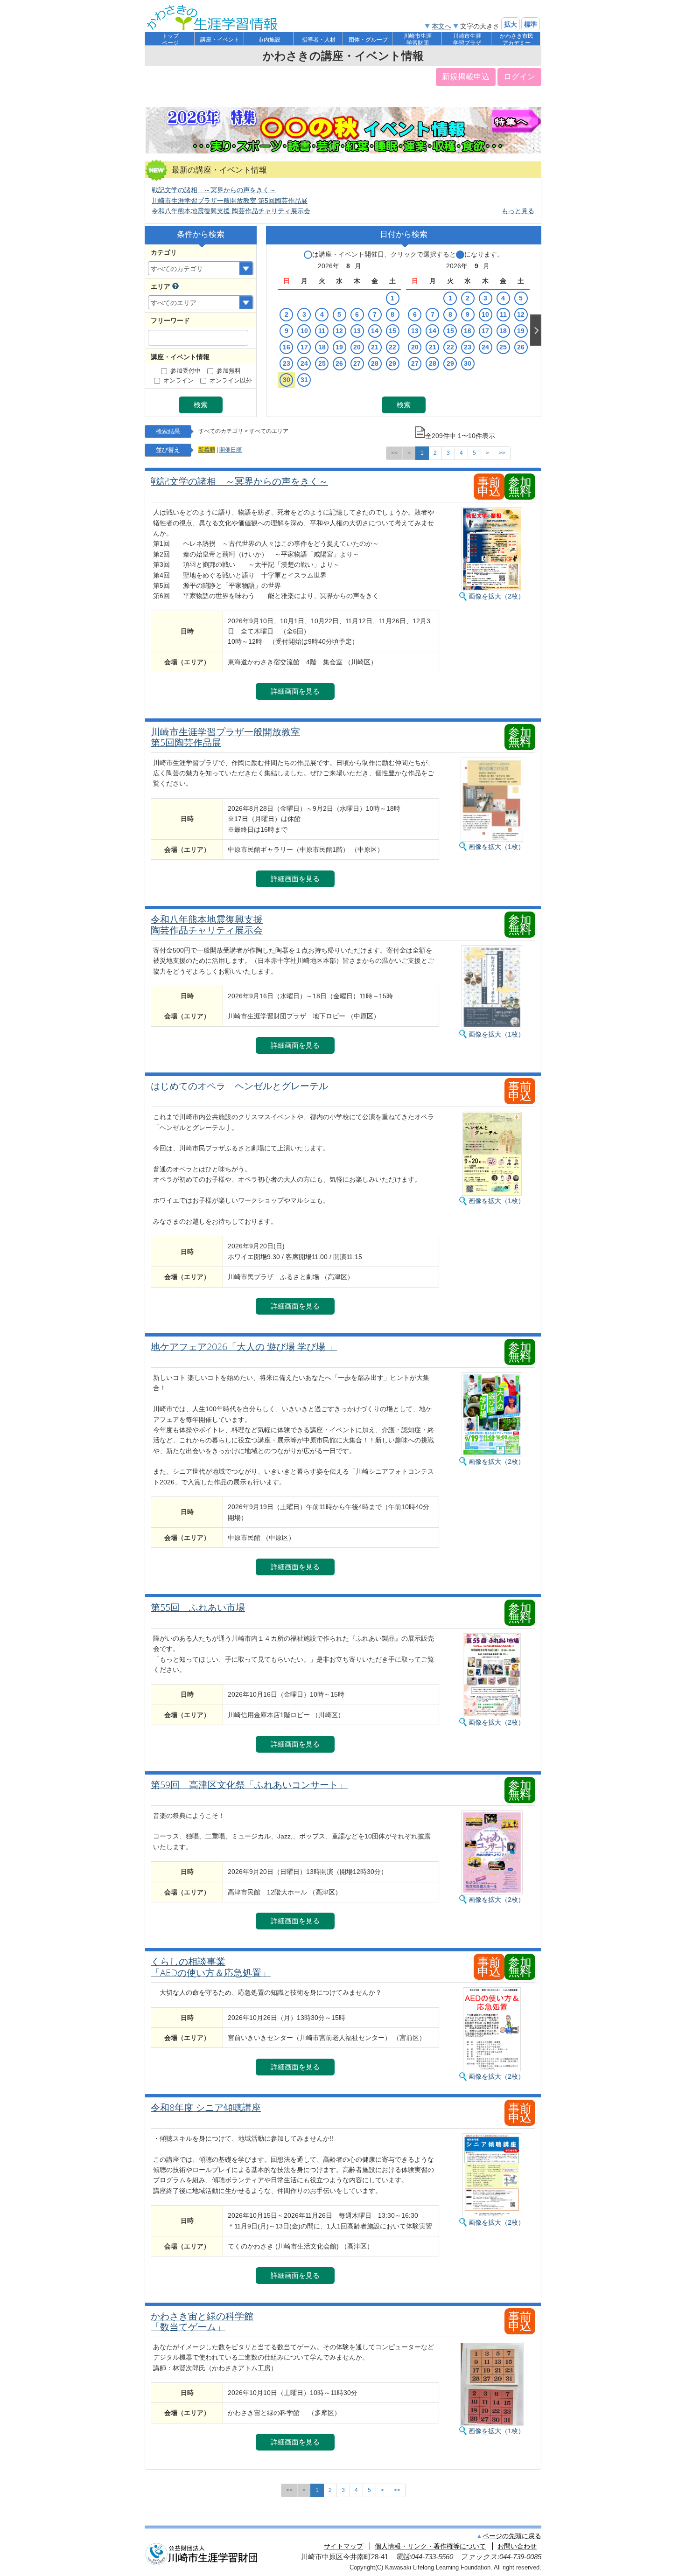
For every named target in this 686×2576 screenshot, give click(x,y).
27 (357, 363)
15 (392, 331)
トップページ (170, 39)
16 (287, 347)
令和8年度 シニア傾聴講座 (206, 2108)
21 (375, 347)
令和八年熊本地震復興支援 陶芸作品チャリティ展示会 (231, 211)
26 (339, 363)
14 (375, 331)
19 (339, 347)
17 (304, 347)
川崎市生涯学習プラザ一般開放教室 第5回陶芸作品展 (230, 201)
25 (322, 363)
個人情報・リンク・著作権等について (430, 2546)
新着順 (207, 450)
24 (304, 363)
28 (375, 363)
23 (287, 363)
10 (304, 331)
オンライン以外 (231, 381)
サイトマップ (343, 2546)
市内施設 (269, 40)
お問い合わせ (517, 2546)
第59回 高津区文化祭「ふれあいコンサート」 (249, 1785)
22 (392, 347)
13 (357, 331)
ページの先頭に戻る (512, 2536)
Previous (272, 330)
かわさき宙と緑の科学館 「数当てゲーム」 (202, 2322)
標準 (531, 24)
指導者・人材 (319, 40)
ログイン (519, 77)
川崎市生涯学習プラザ (467, 39)
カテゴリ (164, 252)
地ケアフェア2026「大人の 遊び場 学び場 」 (244, 1347)
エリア (161, 286)
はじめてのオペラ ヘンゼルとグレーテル (239, 1086)
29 (392, 363)
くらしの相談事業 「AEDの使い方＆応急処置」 (211, 1967)
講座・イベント (220, 40)
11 (322, 331)
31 (304, 380)
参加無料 (229, 371)
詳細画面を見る (295, 691)
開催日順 (231, 450)
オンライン (178, 381)
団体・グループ (368, 40)
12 (339, 331)
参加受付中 (185, 371)
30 (287, 380)
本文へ (441, 26)
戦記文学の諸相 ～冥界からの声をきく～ (214, 190)
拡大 (511, 24)
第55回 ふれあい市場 (198, 1608)
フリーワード (170, 320)
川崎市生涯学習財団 (418, 39)
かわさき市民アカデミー (517, 39)
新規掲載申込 (466, 77)
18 (322, 347)
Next (536, 330)
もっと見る (518, 211)
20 (357, 347)
